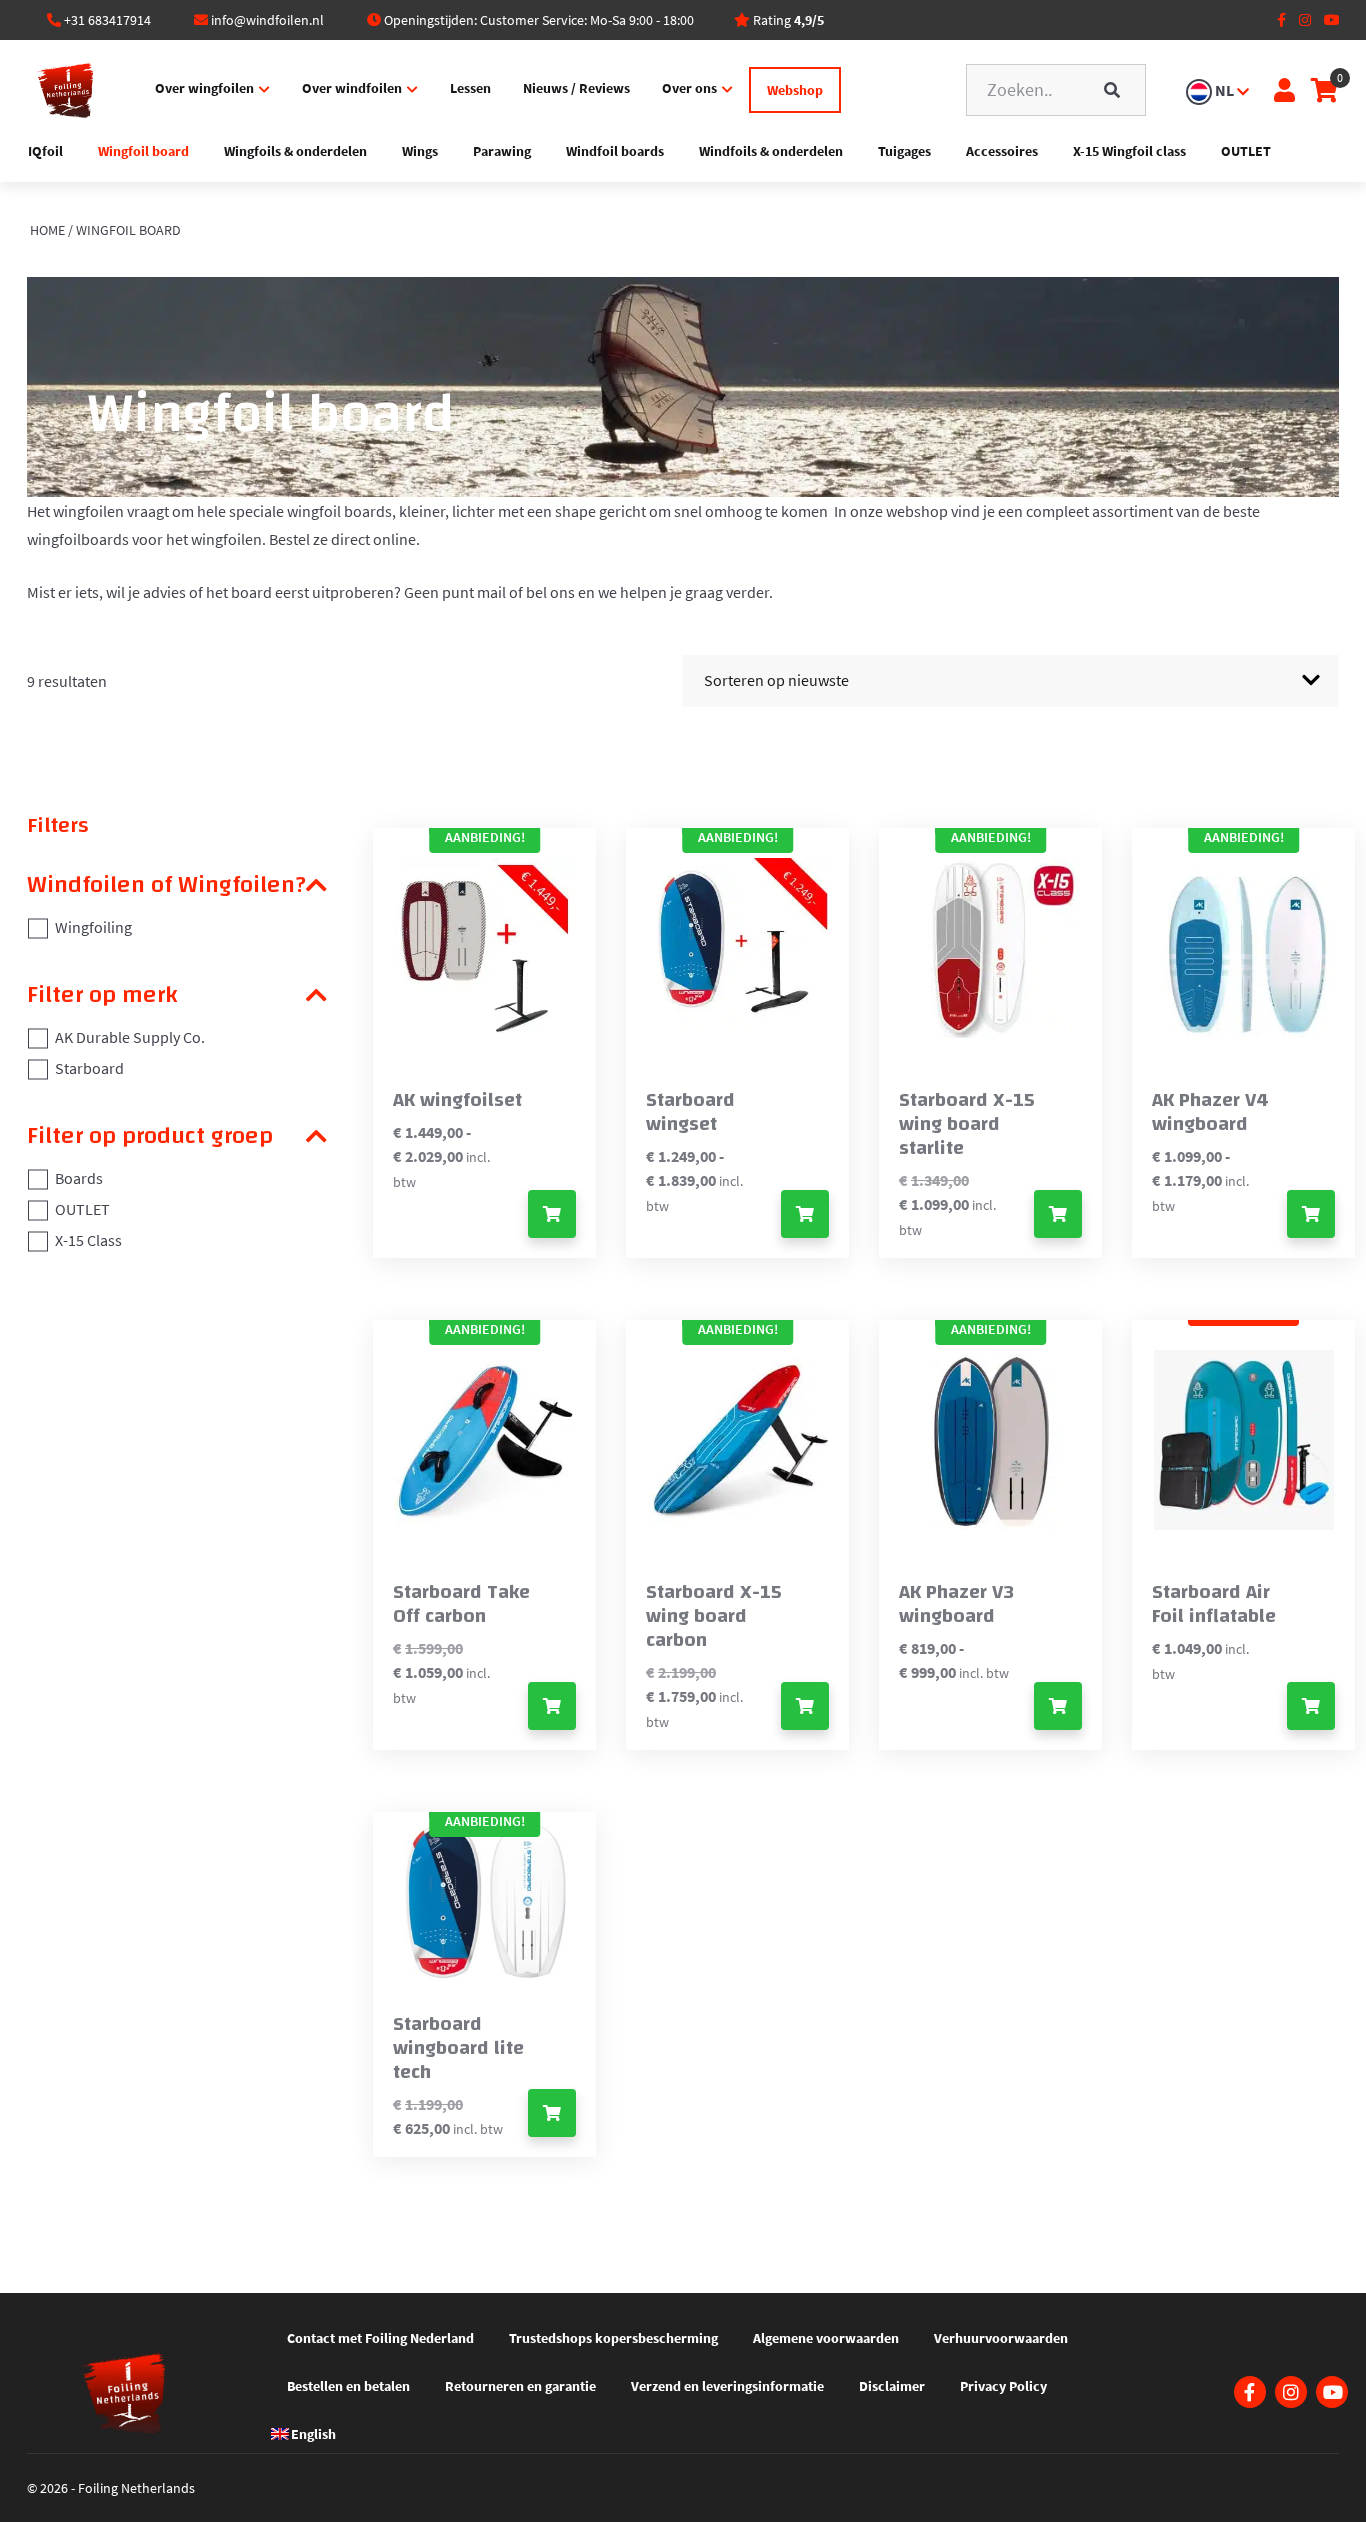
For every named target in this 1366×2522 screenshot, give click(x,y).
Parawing (502, 151)
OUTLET (1246, 151)
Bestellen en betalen (348, 2386)
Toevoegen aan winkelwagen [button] (1058, 1214)
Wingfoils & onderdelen (295, 151)
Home (47, 230)
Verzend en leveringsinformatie (727, 2386)
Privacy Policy (1003, 2386)
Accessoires (1002, 151)
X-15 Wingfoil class (1129, 151)
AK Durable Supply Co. (130, 1037)
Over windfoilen (352, 88)
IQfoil (45, 151)
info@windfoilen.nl (267, 20)
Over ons (689, 88)
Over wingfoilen (204, 88)
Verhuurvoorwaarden (1001, 2338)
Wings (420, 151)
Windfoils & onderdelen (771, 151)
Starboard (89, 1068)
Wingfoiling (93, 927)
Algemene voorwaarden (826, 2338)
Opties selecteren (552, 1214)
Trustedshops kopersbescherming (613, 2338)
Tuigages (904, 151)
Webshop (795, 90)
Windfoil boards (615, 151)
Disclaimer (892, 2386)
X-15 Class (88, 1240)
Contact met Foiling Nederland (380, 2338)
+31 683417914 (107, 20)
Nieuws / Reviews (576, 88)
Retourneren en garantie (520, 2386)
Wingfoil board (143, 151)
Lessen (470, 88)
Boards (79, 1178)
